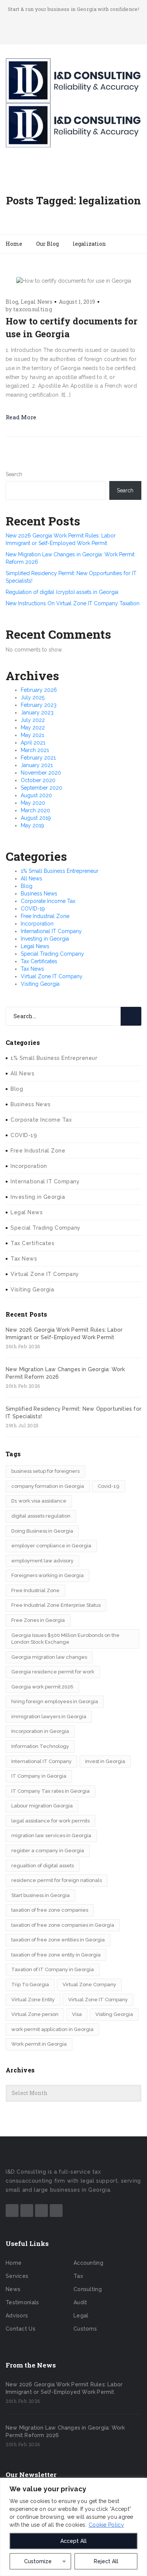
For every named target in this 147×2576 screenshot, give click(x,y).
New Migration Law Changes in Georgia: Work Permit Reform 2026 (65, 1373)
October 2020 (38, 780)
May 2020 (33, 803)
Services (17, 2276)
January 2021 (37, 765)
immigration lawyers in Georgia (49, 1717)
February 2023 (39, 705)
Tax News (32, 969)
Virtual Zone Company (89, 1985)
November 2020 (41, 773)
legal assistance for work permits (51, 1821)
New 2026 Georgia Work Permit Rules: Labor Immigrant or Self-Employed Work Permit (64, 1334)
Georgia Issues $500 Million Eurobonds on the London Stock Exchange (65, 1639)
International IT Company (51, 931)
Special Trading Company (52, 954)
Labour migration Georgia (42, 1806)
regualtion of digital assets (43, 1866)
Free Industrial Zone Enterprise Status (56, 1605)
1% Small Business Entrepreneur (60, 871)
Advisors (17, 2316)
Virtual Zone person (35, 2014)
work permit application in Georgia (52, 2029)
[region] (73, 2527)
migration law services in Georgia (51, 1835)
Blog (12, 302)
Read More (21, 417)
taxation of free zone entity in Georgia (56, 1955)
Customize (38, 2561)
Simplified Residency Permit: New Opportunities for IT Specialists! (73, 1413)
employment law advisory (42, 1561)
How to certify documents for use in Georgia (72, 327)
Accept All (73, 2541)
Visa (77, 2014)
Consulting (88, 2289)
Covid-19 (109, 1486)
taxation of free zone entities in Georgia (58, 1940)
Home (14, 2263)
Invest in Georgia (105, 1761)
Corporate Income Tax (48, 901)
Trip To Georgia (30, 1985)
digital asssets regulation (41, 1516)
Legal (81, 2316)
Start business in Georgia (41, 1895)
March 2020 (35, 810)
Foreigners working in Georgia (47, 1575)
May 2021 (32, 735)
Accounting (88, 2263)
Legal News (37, 302)
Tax (78, 2276)
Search (14, 474)
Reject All (106, 2561)
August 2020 (36, 795)
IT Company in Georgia (39, 1776)
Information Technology (40, 1746)
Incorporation (37, 924)
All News (31, 878)
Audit (80, 2302)
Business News (39, 894)
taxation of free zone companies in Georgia (63, 1925)
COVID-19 (33, 909)
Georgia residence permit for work (53, 1672)
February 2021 (38, 758)
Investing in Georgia (45, 939)
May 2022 (33, 728)
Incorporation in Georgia (40, 1731)
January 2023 (37, 713)
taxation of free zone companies (50, 1910)
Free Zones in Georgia (38, 1620)
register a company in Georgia (48, 1851)
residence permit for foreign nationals (57, 1880)
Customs (85, 2329)
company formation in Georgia (48, 1486)
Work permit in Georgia (39, 2044)
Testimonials (22, 2302)
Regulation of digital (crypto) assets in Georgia (62, 592)
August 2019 (36, 818)
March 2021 (35, 750)
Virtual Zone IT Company (52, 976)
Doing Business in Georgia (42, 1531)
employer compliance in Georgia (51, 1546)
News (13, 2289)
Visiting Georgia (40, 984)
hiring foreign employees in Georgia (55, 1701)
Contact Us (21, 2329)
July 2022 (33, 720)
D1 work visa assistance (39, 1501)
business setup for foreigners (45, 1471)
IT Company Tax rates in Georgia (51, 1791)
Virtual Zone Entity (33, 2000)
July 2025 (33, 697)
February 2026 (39, 690)
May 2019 (32, 825)
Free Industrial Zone (45, 916)
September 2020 (41, 788)
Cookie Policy (106, 2525)
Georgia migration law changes (49, 1657)
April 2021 (33, 743)
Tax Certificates (39, 961)
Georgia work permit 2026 (42, 1687)
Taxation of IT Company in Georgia (53, 1969)
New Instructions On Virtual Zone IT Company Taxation (73, 603)
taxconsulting (33, 309)
